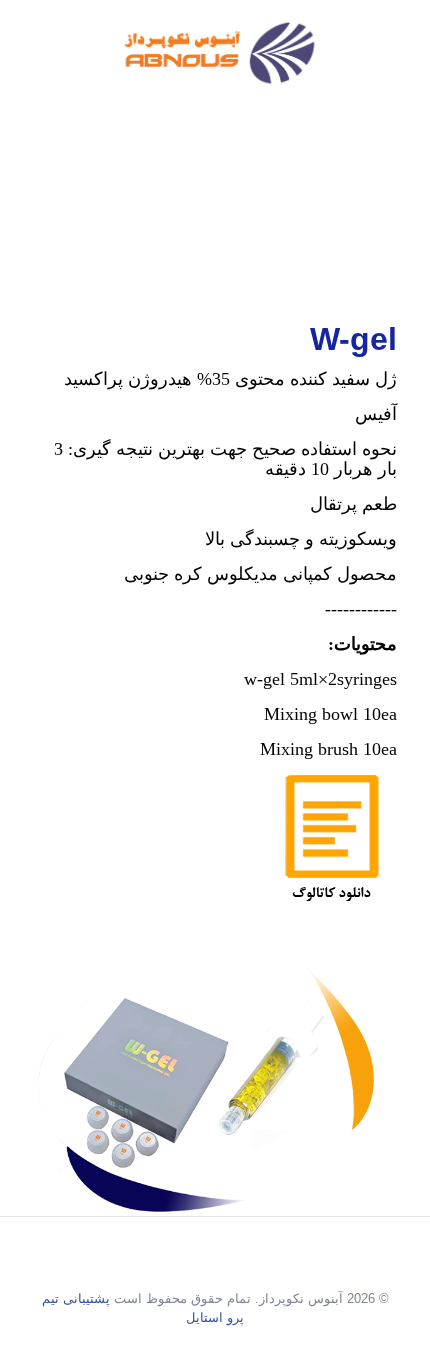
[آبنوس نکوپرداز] (215, 55)
